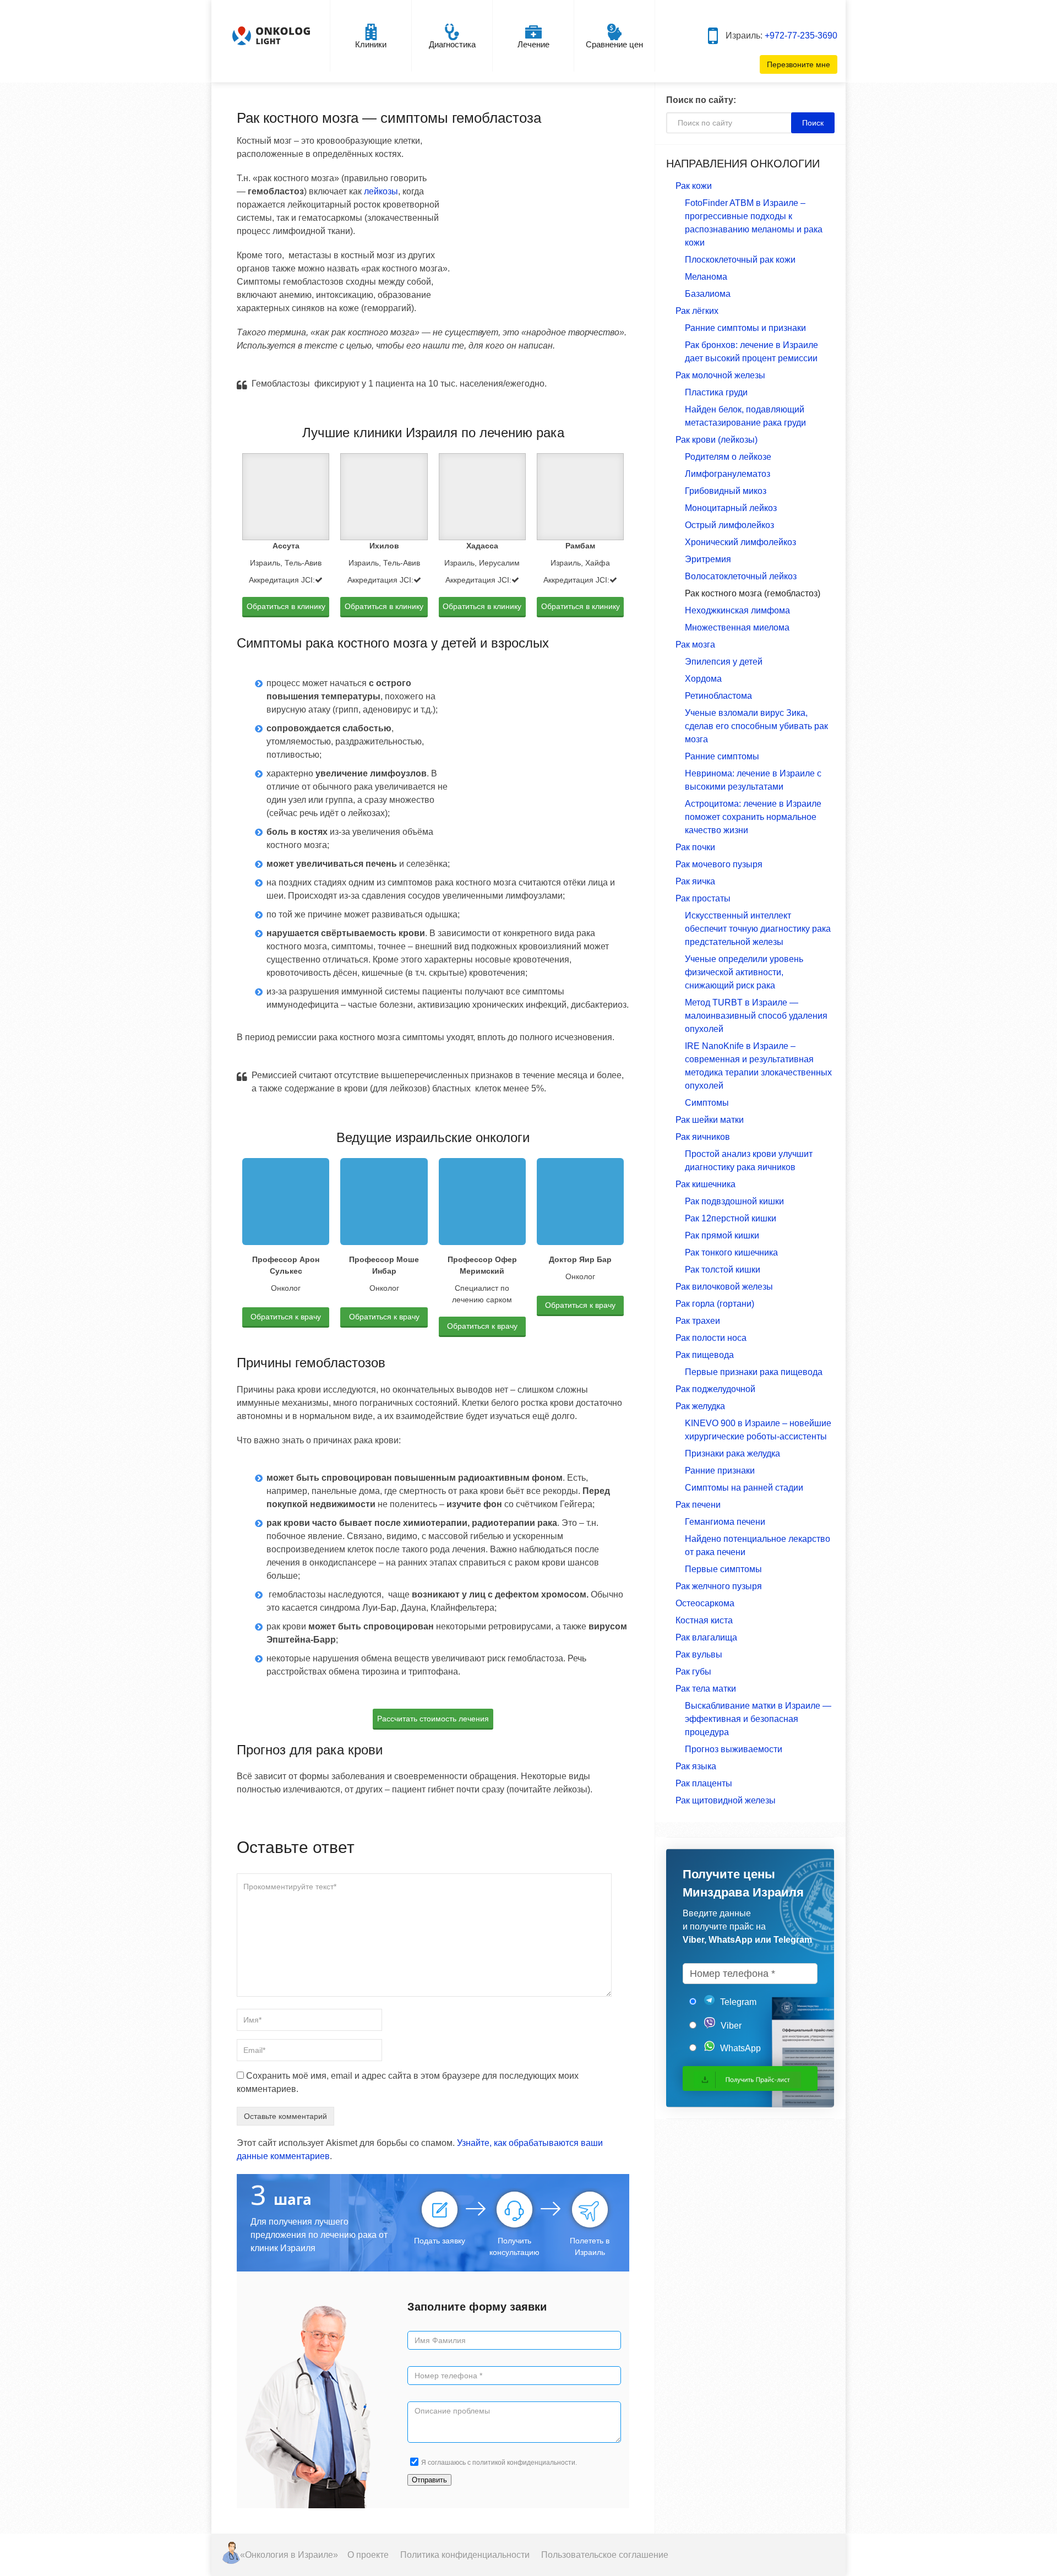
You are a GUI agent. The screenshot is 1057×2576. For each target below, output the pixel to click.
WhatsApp (739, 2048)
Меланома (706, 277)
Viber (730, 2026)
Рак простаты (703, 898)
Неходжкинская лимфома (737, 610)
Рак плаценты (704, 1783)
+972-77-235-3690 (801, 36)
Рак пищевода (705, 1355)
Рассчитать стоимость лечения (433, 1719)
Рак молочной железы (720, 375)
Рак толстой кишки (723, 1270)
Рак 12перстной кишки (731, 1218)
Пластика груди (716, 392)
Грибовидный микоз (726, 491)
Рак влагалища (706, 1637)
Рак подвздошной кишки (734, 1201)
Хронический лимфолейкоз (740, 542)
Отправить (429, 2480)
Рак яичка (695, 881)
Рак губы (693, 1672)
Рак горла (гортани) (715, 1304)
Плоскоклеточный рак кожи (740, 260)
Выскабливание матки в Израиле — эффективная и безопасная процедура (758, 1719)
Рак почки (695, 847)
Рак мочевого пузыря (719, 864)
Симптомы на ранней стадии (744, 1488)
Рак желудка (700, 1406)
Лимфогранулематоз (728, 474)
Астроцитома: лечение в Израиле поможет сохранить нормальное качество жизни (753, 817)
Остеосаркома (705, 1603)
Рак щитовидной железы (726, 1800)
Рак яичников (703, 1137)
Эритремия (708, 559)
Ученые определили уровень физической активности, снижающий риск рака (744, 972)
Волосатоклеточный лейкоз (741, 576)
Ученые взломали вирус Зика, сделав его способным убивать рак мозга (756, 726)
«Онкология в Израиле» (289, 2555)
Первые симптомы (723, 1569)
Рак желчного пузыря (719, 1586)
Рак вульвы (699, 1654)
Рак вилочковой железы (724, 1287)
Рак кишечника (705, 1184)
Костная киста (704, 1620)
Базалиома (708, 294)
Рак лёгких (697, 311)
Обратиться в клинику (286, 606)
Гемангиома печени (725, 1522)
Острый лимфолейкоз (729, 525)
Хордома (703, 679)
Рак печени (698, 1505)
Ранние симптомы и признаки (745, 328)
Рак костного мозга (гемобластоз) (753, 593)
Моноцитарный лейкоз (731, 508)
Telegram (737, 2002)
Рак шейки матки (710, 1120)
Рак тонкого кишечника (731, 1252)
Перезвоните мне (799, 64)
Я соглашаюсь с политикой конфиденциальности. (499, 2463)
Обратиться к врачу (286, 1317)
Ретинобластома (718, 696)
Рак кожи (694, 186)
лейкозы (381, 191)
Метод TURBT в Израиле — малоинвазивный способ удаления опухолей (756, 1016)
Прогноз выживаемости (734, 1749)
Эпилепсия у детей (724, 662)
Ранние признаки (720, 1471)
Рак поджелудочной (715, 1389)
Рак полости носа (711, 1338)
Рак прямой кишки (722, 1235)
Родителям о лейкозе (728, 457)
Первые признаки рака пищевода (754, 1372)
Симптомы (707, 1103)
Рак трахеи (698, 1321)
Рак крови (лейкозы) (717, 440)
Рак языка (696, 1766)
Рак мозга (695, 645)
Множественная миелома (737, 627)
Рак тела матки (706, 1689)
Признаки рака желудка (732, 1453)
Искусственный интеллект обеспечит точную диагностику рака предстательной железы (758, 929)
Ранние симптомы (722, 756)
